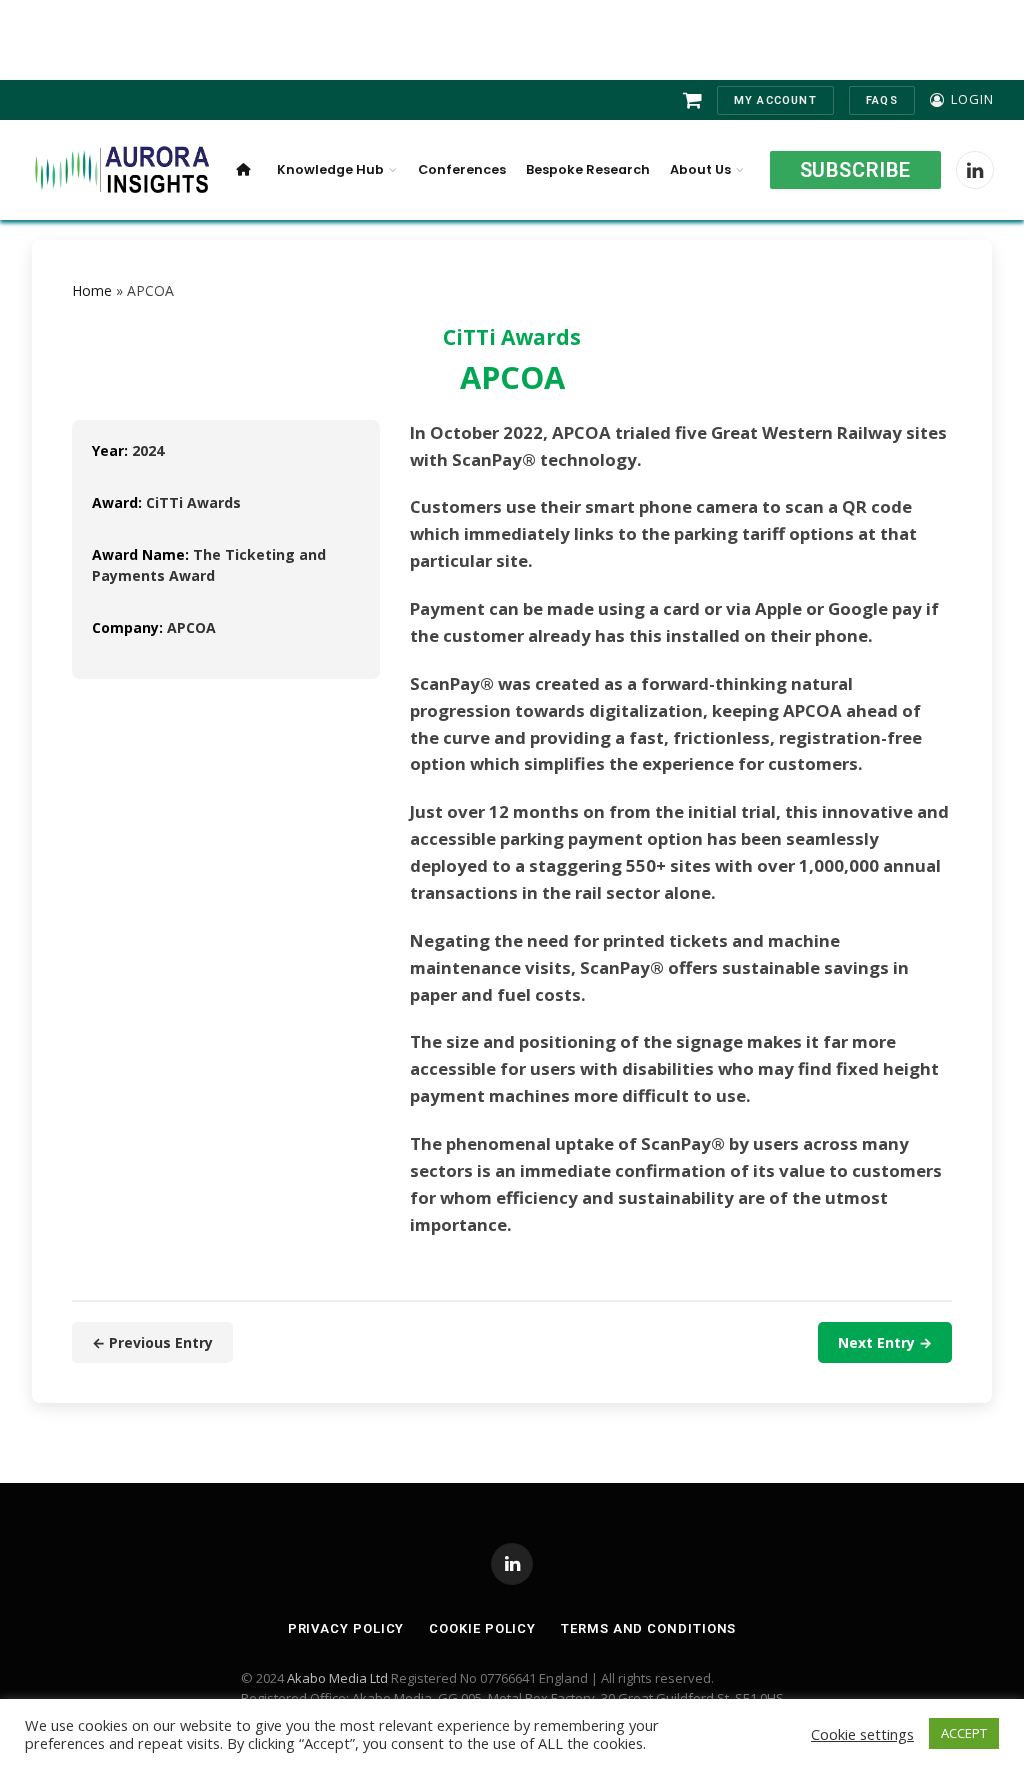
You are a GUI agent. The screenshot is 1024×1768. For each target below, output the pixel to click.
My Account (775, 100)
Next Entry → (885, 1342)
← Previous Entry (152, 1342)
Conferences (462, 169)
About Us (700, 169)
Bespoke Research (588, 169)
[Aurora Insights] (120, 170)
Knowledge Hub (330, 169)
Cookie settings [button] (862, 1734)
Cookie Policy (482, 1628)
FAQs (882, 100)
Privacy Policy (346, 1628)
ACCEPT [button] (964, 1733)
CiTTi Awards (512, 337)
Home (92, 290)
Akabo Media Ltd (337, 1678)
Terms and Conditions (648, 1628)
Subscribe (855, 170)
